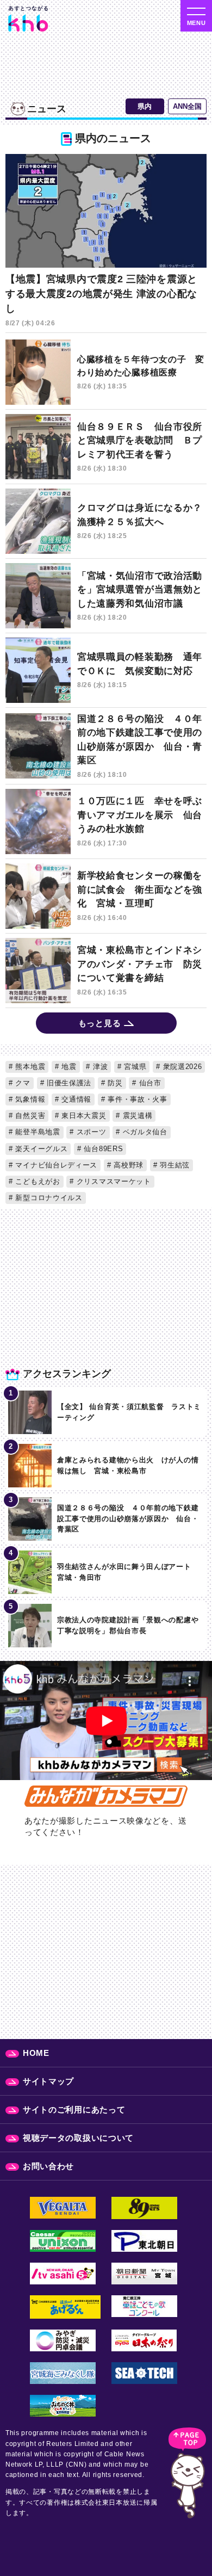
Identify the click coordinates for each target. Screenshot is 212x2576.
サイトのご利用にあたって (74, 2109)
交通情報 (76, 1099)
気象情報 (29, 1099)
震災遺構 (136, 1116)
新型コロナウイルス (48, 1198)
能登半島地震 (37, 1132)
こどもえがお (37, 1181)
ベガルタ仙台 (144, 1132)
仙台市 (149, 1083)
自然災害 (29, 1116)
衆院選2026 (181, 1067)
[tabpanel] (106, 585)
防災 (114, 1083)
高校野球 (128, 1165)
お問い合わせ (48, 2166)
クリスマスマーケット (113, 1181)
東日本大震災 (83, 1116)
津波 (99, 1067)
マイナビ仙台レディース (55, 1165)
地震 (68, 1067)
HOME (36, 2053)
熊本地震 (29, 1067)
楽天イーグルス (40, 1149)
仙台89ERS (102, 1149)
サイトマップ (48, 2081)
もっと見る (100, 1023)
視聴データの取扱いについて (78, 2138)
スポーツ (90, 1132)
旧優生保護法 (68, 1083)
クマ (22, 1083)
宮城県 (134, 1067)
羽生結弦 (173, 1165)
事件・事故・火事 (136, 1099)
